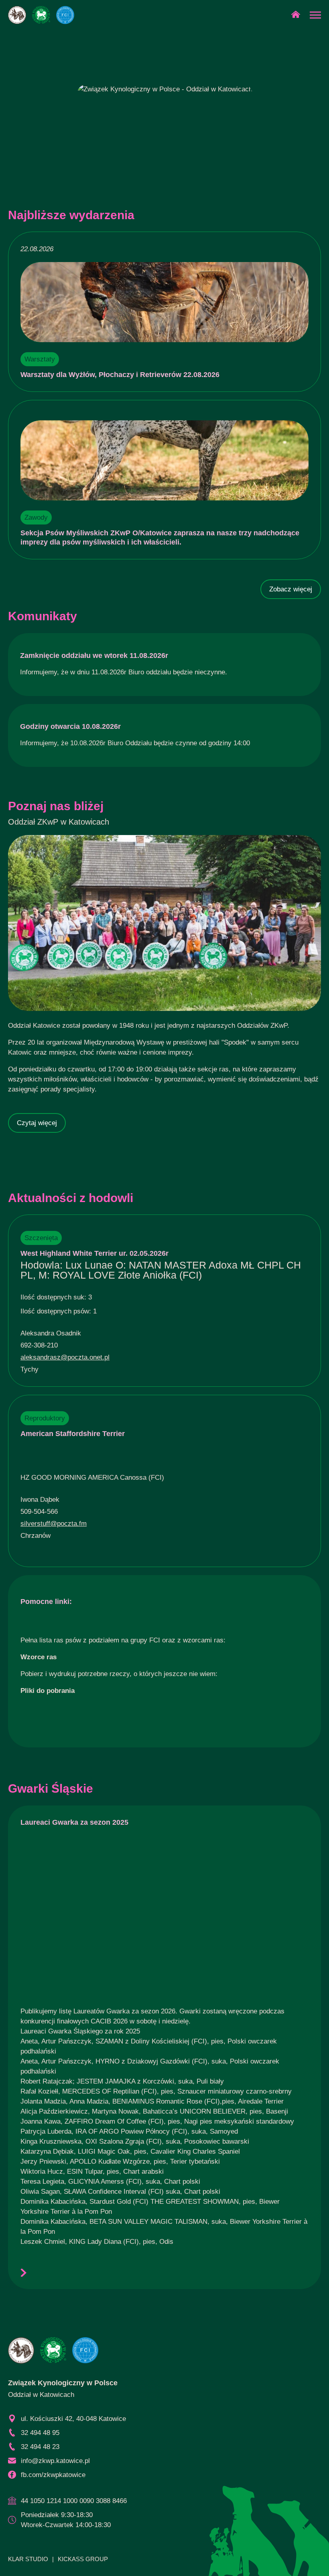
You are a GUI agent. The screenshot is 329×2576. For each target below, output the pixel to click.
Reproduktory (45, 1418)
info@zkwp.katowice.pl (55, 2461)
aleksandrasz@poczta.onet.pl (65, 1357)
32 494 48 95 (40, 2433)
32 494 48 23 (40, 2447)
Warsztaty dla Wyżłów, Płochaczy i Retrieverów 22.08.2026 (120, 375)
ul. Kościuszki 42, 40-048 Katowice (73, 2419)
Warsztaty (40, 359)
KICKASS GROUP (83, 2559)
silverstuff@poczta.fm (54, 1524)
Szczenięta (41, 1238)
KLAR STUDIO (28, 2559)
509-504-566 (39, 1512)
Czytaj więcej (37, 1123)
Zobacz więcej (291, 589)
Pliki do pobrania (48, 1691)
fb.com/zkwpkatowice (53, 2475)
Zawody (36, 517)
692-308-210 (39, 1345)
